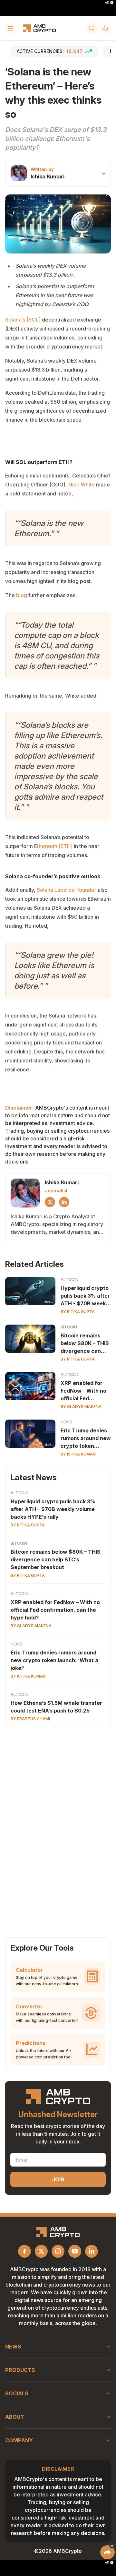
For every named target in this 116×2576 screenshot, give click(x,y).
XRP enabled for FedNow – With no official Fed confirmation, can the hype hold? (55, 1610)
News (66, 1422)
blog (22, 595)
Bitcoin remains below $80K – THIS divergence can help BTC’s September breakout (56, 1559)
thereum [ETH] (55, 846)
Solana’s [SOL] (23, 320)
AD (107, 3)
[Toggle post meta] (103, 173)
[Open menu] (10, 28)
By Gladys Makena (81, 1407)
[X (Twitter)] (50, 1202)
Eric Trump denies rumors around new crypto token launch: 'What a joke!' (86, 1438)
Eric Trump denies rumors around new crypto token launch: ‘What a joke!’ (54, 1660)
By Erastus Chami (30, 1719)
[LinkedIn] (64, 1202)
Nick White (82, 485)
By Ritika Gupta (78, 1312)
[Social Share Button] (107, 2552)
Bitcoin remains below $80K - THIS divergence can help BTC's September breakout (85, 1344)
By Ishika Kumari (78, 1454)
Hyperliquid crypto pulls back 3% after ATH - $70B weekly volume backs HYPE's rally (85, 1296)
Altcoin (69, 1279)
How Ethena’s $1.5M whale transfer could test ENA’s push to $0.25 (56, 1707)
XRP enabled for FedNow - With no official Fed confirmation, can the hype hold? (83, 1391)
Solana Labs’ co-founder (67, 890)
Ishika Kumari (48, 176)
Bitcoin (69, 1327)
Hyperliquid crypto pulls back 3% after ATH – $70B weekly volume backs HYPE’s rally (53, 1509)
